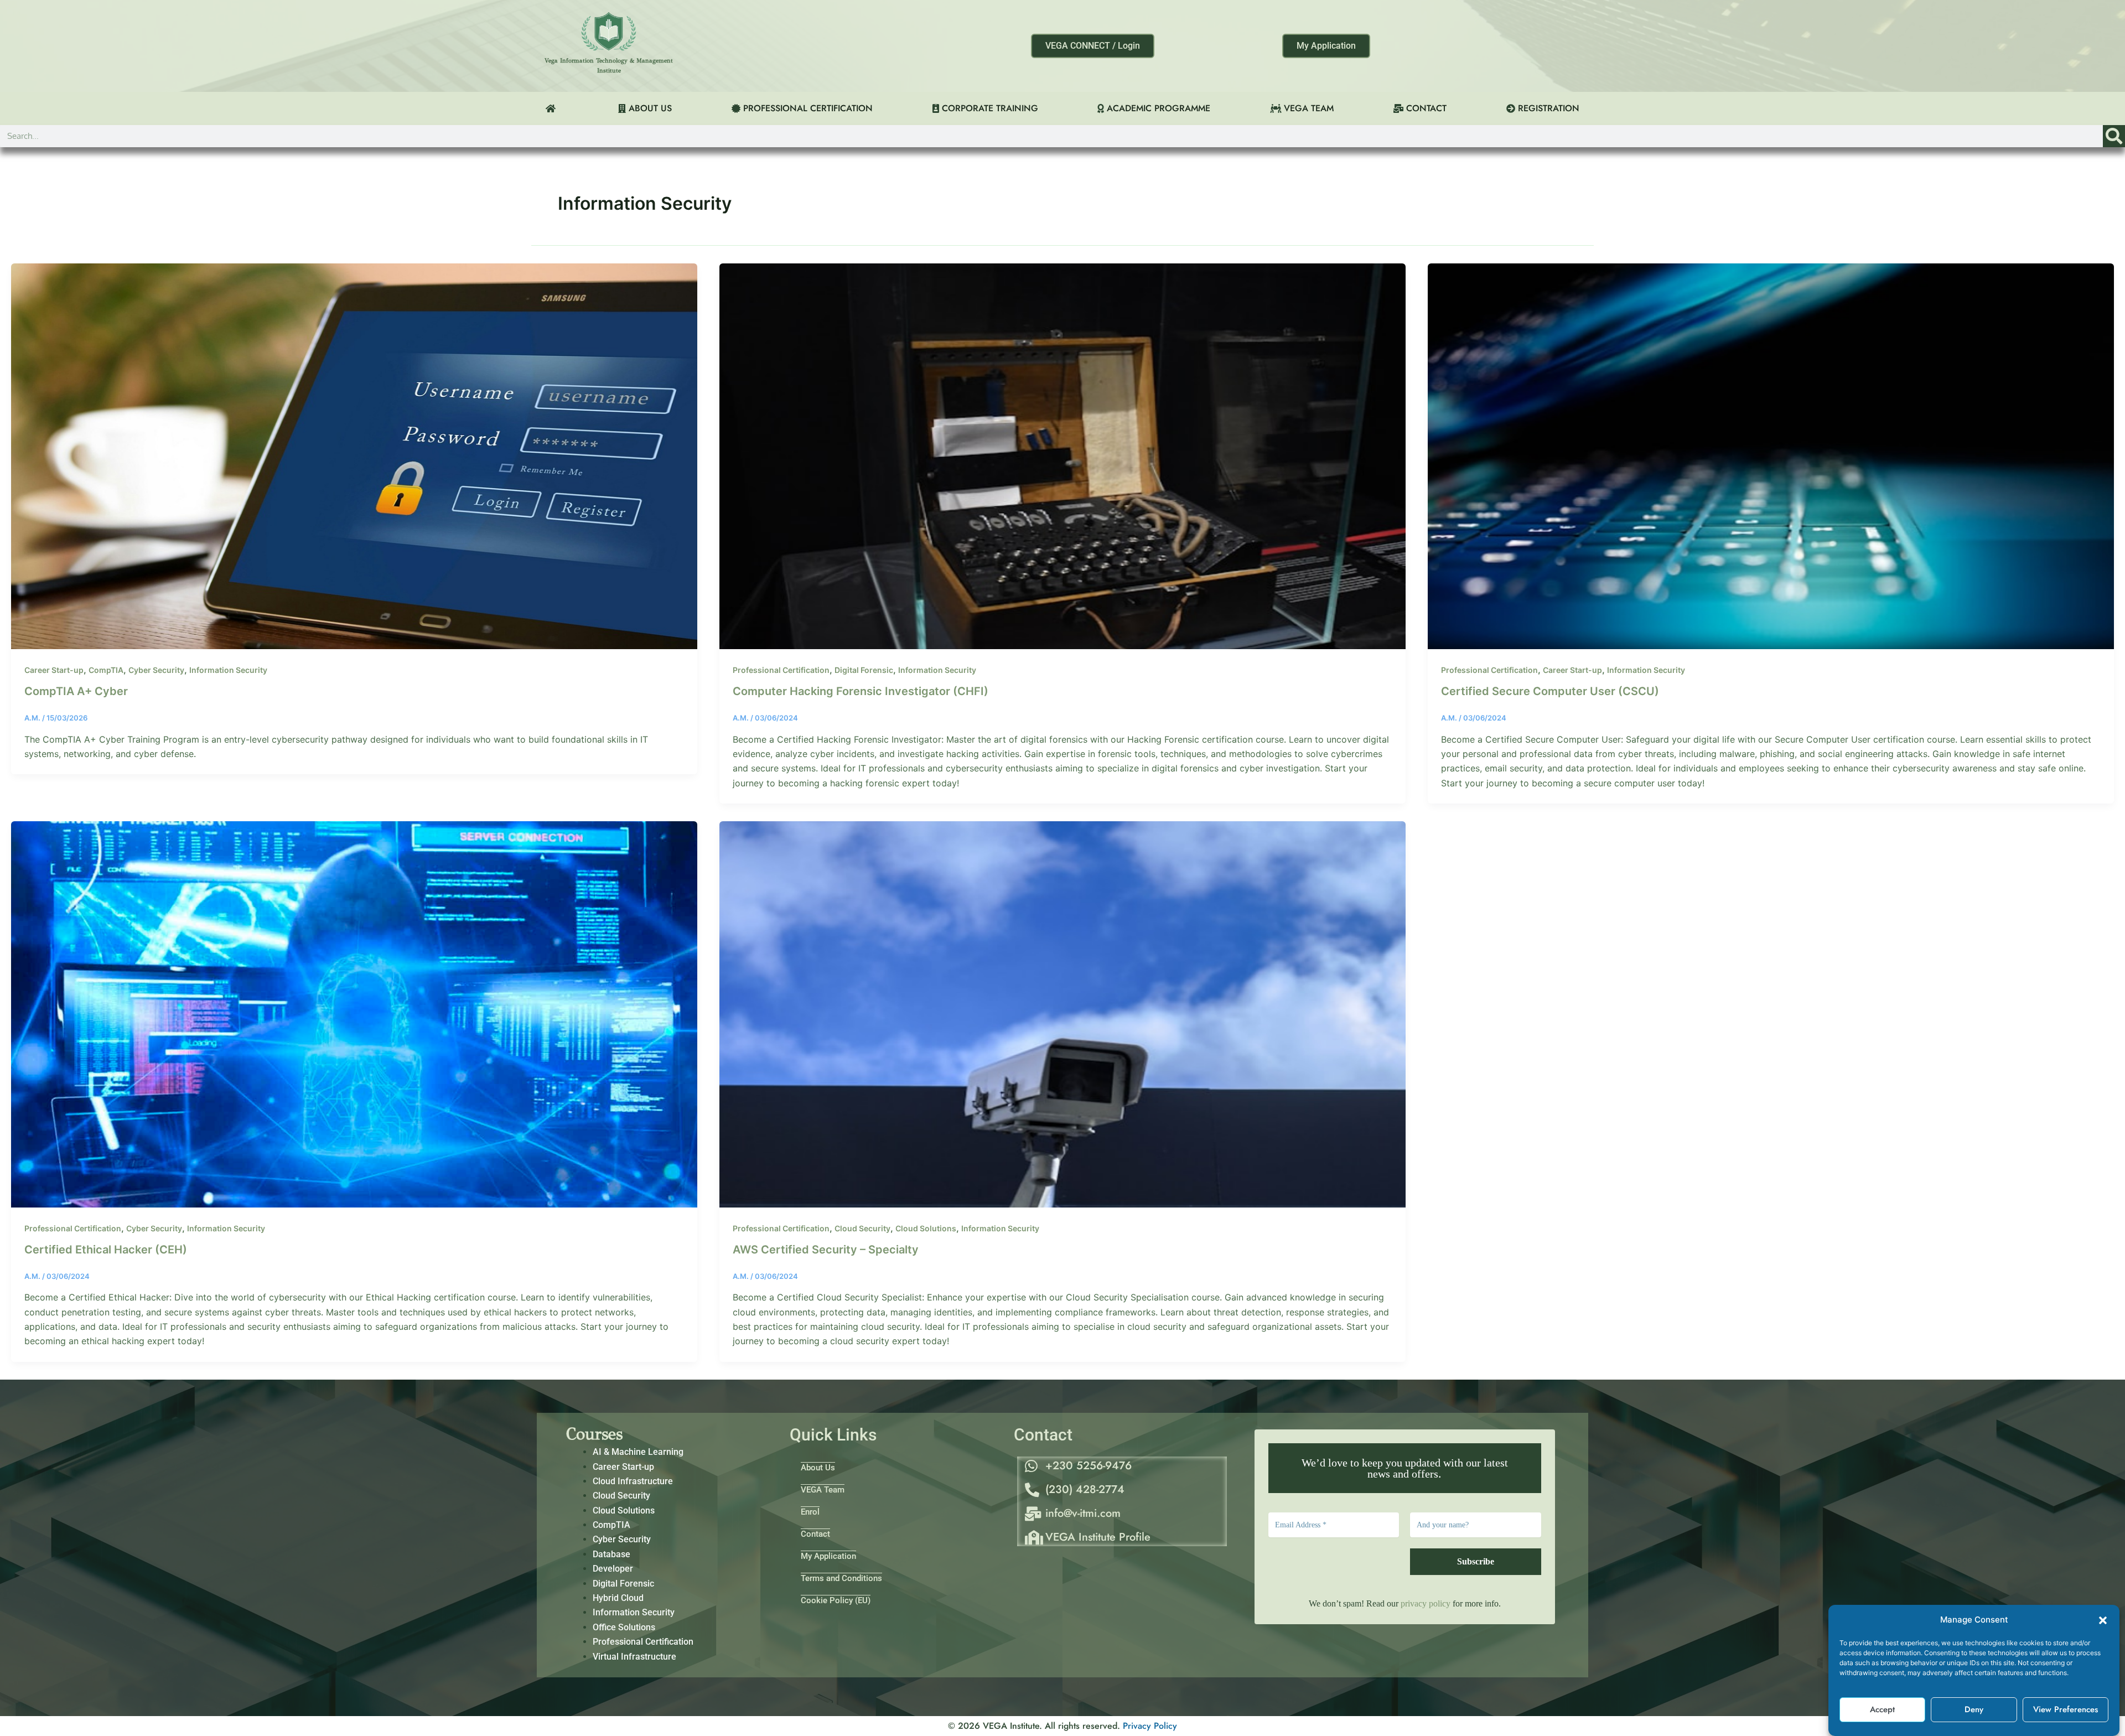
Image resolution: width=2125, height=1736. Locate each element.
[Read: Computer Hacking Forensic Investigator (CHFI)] (1062, 455)
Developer (613, 1569)
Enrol (810, 1512)
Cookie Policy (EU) (836, 1600)
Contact (815, 1534)
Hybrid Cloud (618, 1598)
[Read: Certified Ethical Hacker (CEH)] (354, 1013)
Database (611, 1554)
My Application (828, 1556)
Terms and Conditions (841, 1578)
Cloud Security (862, 1228)
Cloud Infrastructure (633, 1481)
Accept (1882, 1710)
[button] (2103, 1620)
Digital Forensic (864, 670)
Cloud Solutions (926, 1228)
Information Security (228, 670)
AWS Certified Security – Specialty (826, 1250)
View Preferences (2066, 1710)
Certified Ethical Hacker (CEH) (106, 1250)
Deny (1974, 1710)
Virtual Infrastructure (634, 1657)
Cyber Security (156, 670)
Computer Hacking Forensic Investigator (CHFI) (861, 691)
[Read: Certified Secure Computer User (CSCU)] (1771, 455)
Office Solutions (624, 1627)
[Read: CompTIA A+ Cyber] (354, 455)
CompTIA (106, 670)
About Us (818, 1468)
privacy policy (1426, 1603)
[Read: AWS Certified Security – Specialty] (1062, 1013)
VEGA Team (823, 1490)
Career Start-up (54, 670)
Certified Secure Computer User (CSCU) (1550, 691)
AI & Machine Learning (638, 1452)
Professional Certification (781, 670)
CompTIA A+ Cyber (76, 691)
